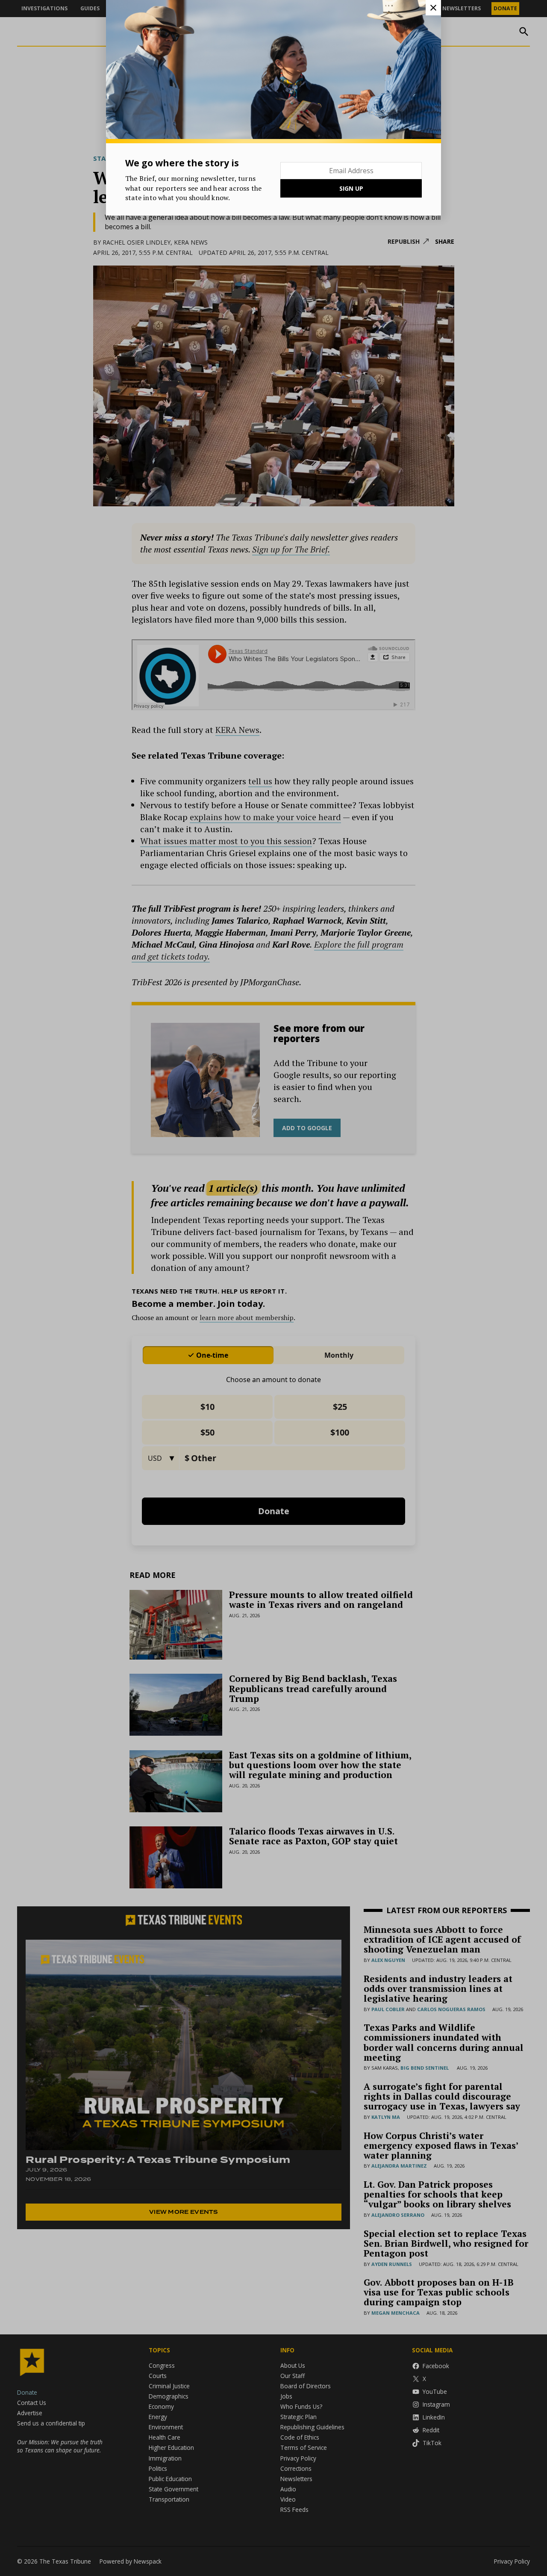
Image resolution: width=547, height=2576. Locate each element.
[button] (273, 1288)
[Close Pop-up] (433, 8)
